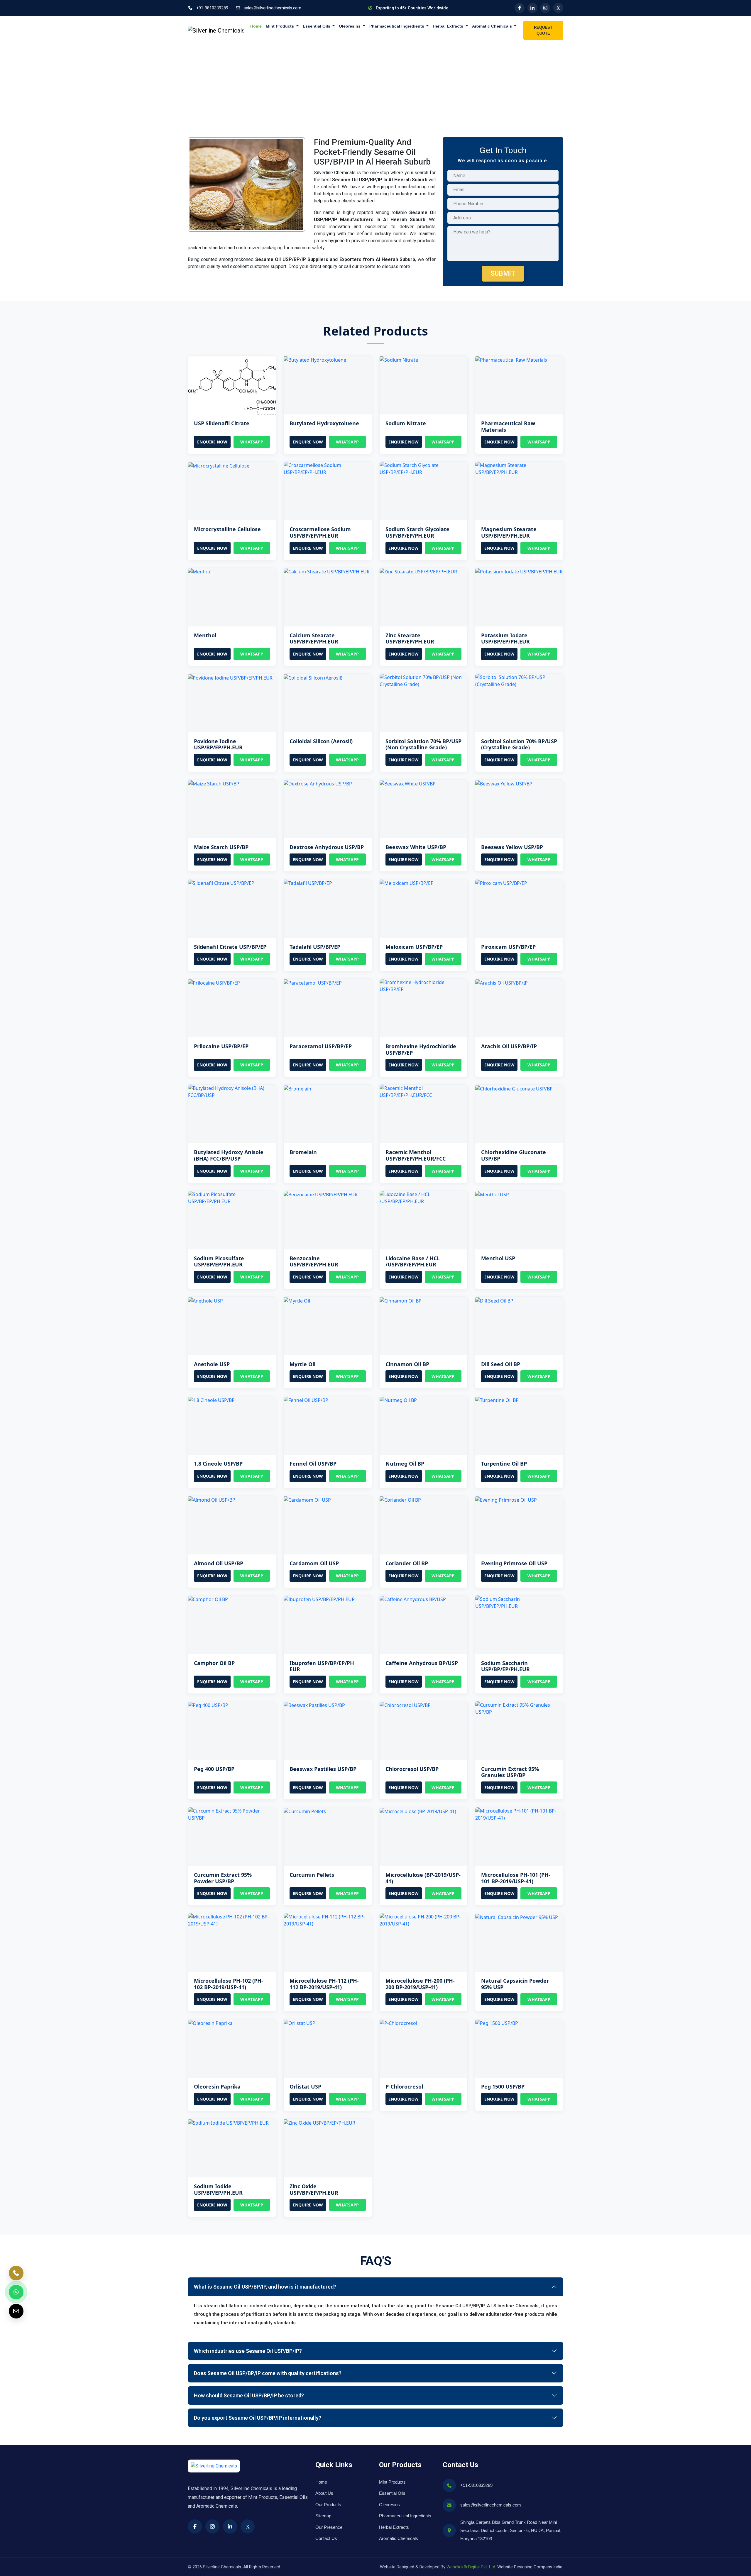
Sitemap (323, 2516)
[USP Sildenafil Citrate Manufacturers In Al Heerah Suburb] (232, 385)
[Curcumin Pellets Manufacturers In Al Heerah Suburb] (305, 1811)
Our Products (328, 2505)
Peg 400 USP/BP (214, 1769)
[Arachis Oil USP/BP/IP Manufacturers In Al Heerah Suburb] (501, 982)
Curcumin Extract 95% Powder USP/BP (223, 1878)
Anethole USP (212, 1364)
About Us (324, 2493)
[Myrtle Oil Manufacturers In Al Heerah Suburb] (297, 1300)
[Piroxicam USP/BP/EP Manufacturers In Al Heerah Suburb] (501, 883)
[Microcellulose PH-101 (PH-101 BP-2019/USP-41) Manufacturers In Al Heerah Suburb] (519, 1814)
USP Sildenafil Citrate (222, 423)
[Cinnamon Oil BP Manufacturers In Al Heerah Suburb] (401, 1300)
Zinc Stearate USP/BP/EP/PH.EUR (410, 639)
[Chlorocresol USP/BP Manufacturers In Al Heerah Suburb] (405, 1705)
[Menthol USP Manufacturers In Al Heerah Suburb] (492, 1194)
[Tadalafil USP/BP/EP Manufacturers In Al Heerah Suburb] (308, 883)
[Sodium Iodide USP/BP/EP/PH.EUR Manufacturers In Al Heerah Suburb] (228, 2122)
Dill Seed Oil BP (501, 1364)
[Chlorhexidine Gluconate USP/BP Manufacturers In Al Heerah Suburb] (514, 1088)
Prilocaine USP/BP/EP (221, 1046)
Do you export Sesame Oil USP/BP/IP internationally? (258, 2418)
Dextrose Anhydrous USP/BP (327, 847)
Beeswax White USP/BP (416, 847)
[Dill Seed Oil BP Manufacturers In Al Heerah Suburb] (494, 1300)
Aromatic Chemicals (493, 26)
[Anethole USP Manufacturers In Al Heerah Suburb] (205, 1300)
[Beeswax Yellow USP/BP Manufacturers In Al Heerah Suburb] (504, 783)
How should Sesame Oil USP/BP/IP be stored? (249, 2395)
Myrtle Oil (302, 1364)
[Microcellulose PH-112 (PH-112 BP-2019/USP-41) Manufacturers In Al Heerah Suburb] (328, 1920)
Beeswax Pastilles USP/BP (323, 1769)
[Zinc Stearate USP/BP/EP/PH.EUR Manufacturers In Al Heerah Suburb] (418, 571)
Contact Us (326, 2538)
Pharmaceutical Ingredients (397, 26)
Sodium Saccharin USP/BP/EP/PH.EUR (505, 1666)
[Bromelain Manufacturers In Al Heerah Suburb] (297, 1088)
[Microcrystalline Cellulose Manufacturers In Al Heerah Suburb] (219, 465)
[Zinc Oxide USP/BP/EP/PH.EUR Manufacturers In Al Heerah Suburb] (319, 2122)
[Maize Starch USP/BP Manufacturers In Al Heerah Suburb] (214, 783)
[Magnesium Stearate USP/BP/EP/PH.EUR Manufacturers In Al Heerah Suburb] (519, 468)
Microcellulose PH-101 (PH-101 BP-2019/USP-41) (516, 1878)
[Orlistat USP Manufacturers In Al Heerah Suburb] (300, 2023)
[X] (558, 8)
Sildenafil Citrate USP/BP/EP (230, 947)
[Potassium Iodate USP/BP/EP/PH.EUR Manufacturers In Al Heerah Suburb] (519, 571)
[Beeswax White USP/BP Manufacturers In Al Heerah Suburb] (408, 783)
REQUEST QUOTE (543, 30)
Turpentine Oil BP (504, 1464)
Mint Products (280, 26)
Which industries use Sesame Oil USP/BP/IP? (248, 2351)
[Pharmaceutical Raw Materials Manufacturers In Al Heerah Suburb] (511, 359)
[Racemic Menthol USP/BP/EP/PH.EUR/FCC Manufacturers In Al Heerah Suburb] (423, 1091)
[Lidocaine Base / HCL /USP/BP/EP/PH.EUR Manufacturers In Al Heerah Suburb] (423, 1197)
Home (256, 26)
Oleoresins (350, 26)
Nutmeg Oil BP (405, 1464)
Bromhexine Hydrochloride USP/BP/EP (421, 1049)
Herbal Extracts (449, 26)
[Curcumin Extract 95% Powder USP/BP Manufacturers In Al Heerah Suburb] (232, 1814)
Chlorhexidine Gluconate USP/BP (514, 1155)
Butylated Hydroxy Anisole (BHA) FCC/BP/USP (229, 1155)
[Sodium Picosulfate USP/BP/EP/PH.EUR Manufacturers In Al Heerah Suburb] (232, 1197)
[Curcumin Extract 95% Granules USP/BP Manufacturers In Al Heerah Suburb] (519, 1708)
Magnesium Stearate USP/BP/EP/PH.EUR (509, 532)
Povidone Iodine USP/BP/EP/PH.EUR (218, 744)
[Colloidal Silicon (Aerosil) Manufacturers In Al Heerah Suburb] (313, 677)
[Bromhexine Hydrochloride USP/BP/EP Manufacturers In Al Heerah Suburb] (423, 985)
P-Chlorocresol (404, 2086)
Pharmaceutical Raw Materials (508, 426)
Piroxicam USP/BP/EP (508, 947)
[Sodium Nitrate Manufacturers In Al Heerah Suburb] (399, 359)
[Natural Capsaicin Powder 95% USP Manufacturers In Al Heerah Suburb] (517, 1917)
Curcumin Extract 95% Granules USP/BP (510, 1772)
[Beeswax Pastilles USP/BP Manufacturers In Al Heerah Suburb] (314, 1705)
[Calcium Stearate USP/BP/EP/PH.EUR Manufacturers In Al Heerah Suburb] (327, 571)
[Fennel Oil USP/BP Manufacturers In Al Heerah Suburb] (306, 1400)
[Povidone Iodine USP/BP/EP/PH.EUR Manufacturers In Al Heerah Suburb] (230, 677)
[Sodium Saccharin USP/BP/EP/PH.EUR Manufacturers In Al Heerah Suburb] (519, 1602)
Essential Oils (317, 26)
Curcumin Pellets (312, 1875)
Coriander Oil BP (407, 1563)
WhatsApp (252, 442)
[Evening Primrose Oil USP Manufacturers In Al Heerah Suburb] (506, 1499)
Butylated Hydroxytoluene (324, 423)
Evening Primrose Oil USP (514, 1563)
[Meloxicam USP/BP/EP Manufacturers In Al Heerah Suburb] (407, 883)
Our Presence (329, 2527)
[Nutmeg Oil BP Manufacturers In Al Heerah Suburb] (398, 1400)
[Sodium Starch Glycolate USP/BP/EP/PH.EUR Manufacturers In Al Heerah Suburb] (423, 468)
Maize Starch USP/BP (221, 847)
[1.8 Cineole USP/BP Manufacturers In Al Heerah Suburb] (211, 1400)
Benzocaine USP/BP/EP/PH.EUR (314, 1261)
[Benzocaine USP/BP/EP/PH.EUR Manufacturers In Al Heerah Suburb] (321, 1194)
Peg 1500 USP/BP (503, 2086)
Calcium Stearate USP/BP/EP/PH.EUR (314, 639)
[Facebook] (520, 8)
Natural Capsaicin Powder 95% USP (515, 1984)
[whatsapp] (16, 2292)
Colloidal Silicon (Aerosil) (321, 741)
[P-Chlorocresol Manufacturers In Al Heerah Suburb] (398, 2023)
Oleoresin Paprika (217, 2086)
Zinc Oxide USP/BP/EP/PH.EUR (314, 2189)
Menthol (205, 635)
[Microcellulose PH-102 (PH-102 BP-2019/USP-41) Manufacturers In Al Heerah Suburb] (232, 1920)
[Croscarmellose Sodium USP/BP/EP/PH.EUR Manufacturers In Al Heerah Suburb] (328, 468)
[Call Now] (16, 2273)
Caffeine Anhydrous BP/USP (422, 1663)
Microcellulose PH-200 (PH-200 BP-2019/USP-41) (420, 1984)
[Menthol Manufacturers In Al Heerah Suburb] (200, 571)
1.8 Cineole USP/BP (218, 1464)
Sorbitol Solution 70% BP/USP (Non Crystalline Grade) (423, 744)
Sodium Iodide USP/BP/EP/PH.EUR (218, 2189)
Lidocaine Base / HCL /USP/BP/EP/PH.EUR (413, 1261)
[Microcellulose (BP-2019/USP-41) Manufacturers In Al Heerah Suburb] (418, 1811)
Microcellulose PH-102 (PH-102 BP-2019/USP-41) (229, 1984)
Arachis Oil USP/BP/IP (509, 1046)
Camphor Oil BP (214, 1663)
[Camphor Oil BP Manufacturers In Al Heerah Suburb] (208, 1599)
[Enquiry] (16, 2311)
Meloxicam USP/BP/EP (414, 947)
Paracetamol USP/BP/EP (321, 1046)
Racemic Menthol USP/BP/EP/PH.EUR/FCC (416, 1155)
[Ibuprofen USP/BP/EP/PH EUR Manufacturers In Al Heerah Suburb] (319, 1599)
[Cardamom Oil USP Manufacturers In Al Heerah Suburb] (307, 1499)
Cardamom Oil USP (314, 1563)
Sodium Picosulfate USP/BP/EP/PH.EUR (219, 1261)
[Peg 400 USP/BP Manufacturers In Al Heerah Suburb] (208, 1705)
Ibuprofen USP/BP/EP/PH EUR (322, 1666)
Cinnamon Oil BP (407, 1364)
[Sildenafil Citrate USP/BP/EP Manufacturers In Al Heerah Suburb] (221, 883)
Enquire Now (212, 442)
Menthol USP (498, 1258)
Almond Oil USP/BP (219, 1563)
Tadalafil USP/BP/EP (315, 947)
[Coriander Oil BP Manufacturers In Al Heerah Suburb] (400, 1499)
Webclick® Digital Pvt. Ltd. (471, 2567)
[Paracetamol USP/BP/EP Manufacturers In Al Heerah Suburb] (313, 982)
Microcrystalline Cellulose (227, 529)
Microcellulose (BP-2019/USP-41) (423, 1878)
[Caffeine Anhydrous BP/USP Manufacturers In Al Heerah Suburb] (413, 1599)
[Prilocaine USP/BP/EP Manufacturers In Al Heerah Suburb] (214, 982)
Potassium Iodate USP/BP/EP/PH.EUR (505, 639)
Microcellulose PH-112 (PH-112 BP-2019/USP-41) (324, 1984)
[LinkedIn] (532, 8)
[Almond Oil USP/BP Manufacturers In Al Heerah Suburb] (212, 1499)
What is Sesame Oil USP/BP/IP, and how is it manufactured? (265, 2287)
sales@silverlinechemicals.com (272, 8)
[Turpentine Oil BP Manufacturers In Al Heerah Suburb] (497, 1400)
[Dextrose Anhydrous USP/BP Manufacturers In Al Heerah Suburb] (318, 783)
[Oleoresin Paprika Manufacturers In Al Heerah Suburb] (210, 2023)
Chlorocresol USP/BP (412, 1769)
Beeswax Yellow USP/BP (512, 847)
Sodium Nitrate (406, 423)
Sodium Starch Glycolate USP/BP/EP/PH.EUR (417, 532)
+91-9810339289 (212, 8)
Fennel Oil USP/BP (313, 1464)
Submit (503, 273)
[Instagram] (545, 8)
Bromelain (303, 1152)
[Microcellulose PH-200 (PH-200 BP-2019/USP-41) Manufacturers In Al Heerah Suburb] (423, 1920)
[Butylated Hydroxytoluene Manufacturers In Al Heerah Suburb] (315, 359)
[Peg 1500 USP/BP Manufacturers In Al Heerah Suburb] (497, 2023)
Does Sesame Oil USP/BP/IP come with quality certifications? (268, 2373)
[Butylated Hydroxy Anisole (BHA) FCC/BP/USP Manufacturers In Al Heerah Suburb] (232, 1091)
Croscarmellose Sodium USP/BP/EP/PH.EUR (320, 532)
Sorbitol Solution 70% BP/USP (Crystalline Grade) (519, 744)
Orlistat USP (305, 2086)
